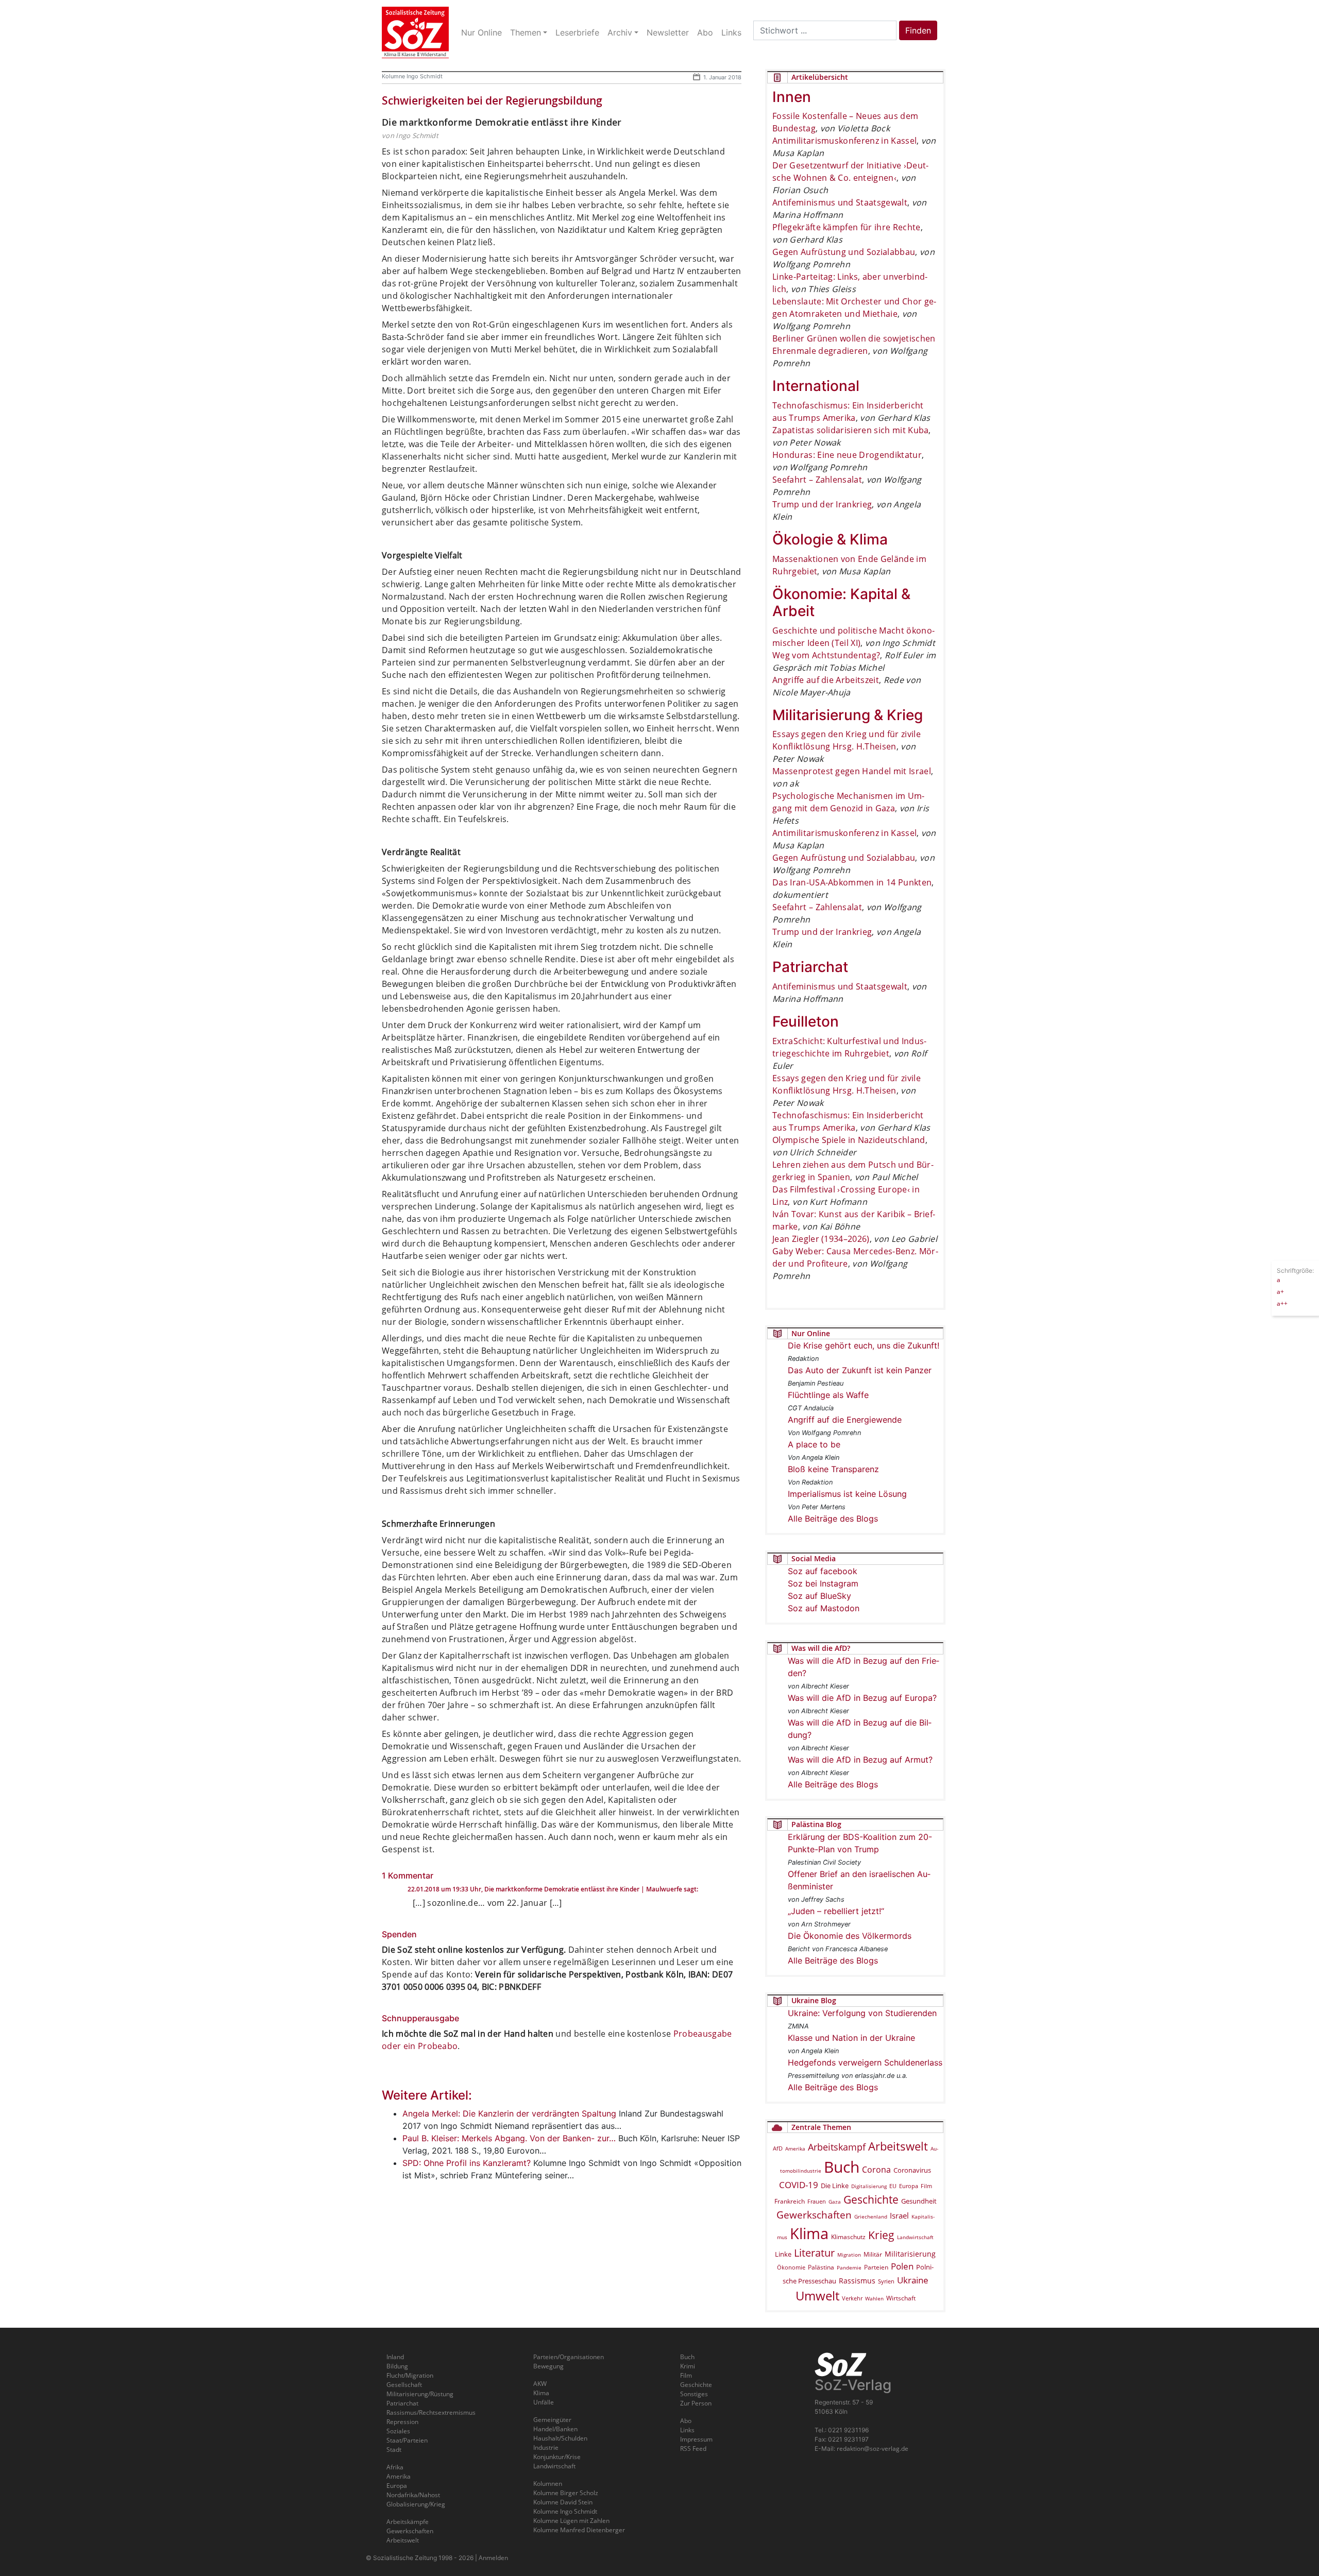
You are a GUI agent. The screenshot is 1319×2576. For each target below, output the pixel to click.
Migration (849, 2255)
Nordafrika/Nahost (413, 2495)
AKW (540, 2384)
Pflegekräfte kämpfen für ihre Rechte (847, 227)
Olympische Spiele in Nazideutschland (849, 1140)
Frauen (817, 2201)
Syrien (886, 2281)
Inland (395, 2357)
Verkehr (852, 2298)
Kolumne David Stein (563, 2502)
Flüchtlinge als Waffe (828, 1395)
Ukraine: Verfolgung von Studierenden (862, 2013)
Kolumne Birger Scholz (566, 2493)
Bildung (397, 2366)
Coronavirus (912, 2170)
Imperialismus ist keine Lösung (847, 1494)
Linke (783, 2254)
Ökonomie (791, 2267)
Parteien (876, 2267)
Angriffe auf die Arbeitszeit (826, 680)
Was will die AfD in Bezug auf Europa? (862, 1698)
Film (926, 2186)
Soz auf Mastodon (824, 1608)
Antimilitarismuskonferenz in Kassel (844, 141)
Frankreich (790, 2201)
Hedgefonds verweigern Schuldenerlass (865, 2062)
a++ (1282, 1303)
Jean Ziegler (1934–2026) (821, 1239)
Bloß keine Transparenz (833, 1469)
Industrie (546, 2447)
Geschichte (871, 2199)
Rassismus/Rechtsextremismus (431, 2412)
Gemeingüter (552, 2420)
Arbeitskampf (837, 2147)
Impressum (696, 2439)
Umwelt (817, 2296)
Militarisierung (910, 2254)
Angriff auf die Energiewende (845, 1420)
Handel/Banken (555, 2429)
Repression (402, 2422)
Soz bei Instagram (823, 1583)
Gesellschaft (404, 2385)
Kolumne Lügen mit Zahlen (571, 2521)
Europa (909, 2186)
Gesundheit (919, 2201)
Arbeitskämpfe (408, 2522)
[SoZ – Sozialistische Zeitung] (415, 32)
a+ (1280, 1291)
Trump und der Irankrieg (822, 504)
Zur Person (696, 2403)
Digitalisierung (869, 2186)
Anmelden (493, 2558)
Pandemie (849, 2267)
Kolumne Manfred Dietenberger (579, 2530)
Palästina (821, 2267)
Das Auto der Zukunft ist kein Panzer (860, 1370)
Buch (842, 2167)
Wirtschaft (901, 2298)
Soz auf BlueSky (819, 1596)
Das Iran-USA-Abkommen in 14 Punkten (852, 882)
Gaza (835, 2202)
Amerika (795, 2148)
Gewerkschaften (814, 2215)
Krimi (688, 2366)
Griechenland (871, 2216)
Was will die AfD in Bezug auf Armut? (860, 1760)
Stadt (394, 2450)
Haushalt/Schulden (560, 2438)
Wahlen (874, 2298)
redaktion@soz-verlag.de (873, 2449)
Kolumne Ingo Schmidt (412, 76)
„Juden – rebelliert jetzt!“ (836, 1911)
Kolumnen (548, 2484)
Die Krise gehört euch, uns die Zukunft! (864, 1345)
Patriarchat (402, 2403)
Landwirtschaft (915, 2237)
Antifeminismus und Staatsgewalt (840, 202)
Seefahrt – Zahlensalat (817, 480)
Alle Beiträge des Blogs (833, 1519)
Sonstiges (694, 2394)
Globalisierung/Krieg (416, 2504)
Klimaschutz (848, 2237)
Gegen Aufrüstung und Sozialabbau (844, 252)
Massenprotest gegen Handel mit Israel (852, 771)
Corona (876, 2170)
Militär (873, 2254)
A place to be (814, 1444)
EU (893, 2186)
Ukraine (913, 2280)
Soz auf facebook (823, 1571)
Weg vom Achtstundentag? (826, 655)
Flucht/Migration (410, 2375)
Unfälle (544, 2402)
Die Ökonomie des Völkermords (850, 1936)
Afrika (395, 2467)
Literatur (814, 2253)
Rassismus (857, 2281)
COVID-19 (799, 2185)
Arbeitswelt (898, 2146)
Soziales (398, 2431)
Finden (918, 30)
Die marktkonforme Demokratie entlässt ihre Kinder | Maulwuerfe (583, 1889)
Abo (686, 2421)
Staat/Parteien (407, 2440)
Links (687, 2430)
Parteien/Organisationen (569, 2357)
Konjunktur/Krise (557, 2457)
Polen (902, 2266)
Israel (899, 2216)
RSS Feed (693, 2449)
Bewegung (548, 2366)
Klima (809, 2233)
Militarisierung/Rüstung (420, 2394)
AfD (778, 2148)
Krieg (881, 2235)
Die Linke (835, 2186)
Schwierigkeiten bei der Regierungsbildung (492, 100)
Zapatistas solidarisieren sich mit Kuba (850, 430)
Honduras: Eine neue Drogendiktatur (847, 455)
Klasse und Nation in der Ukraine (851, 2038)
